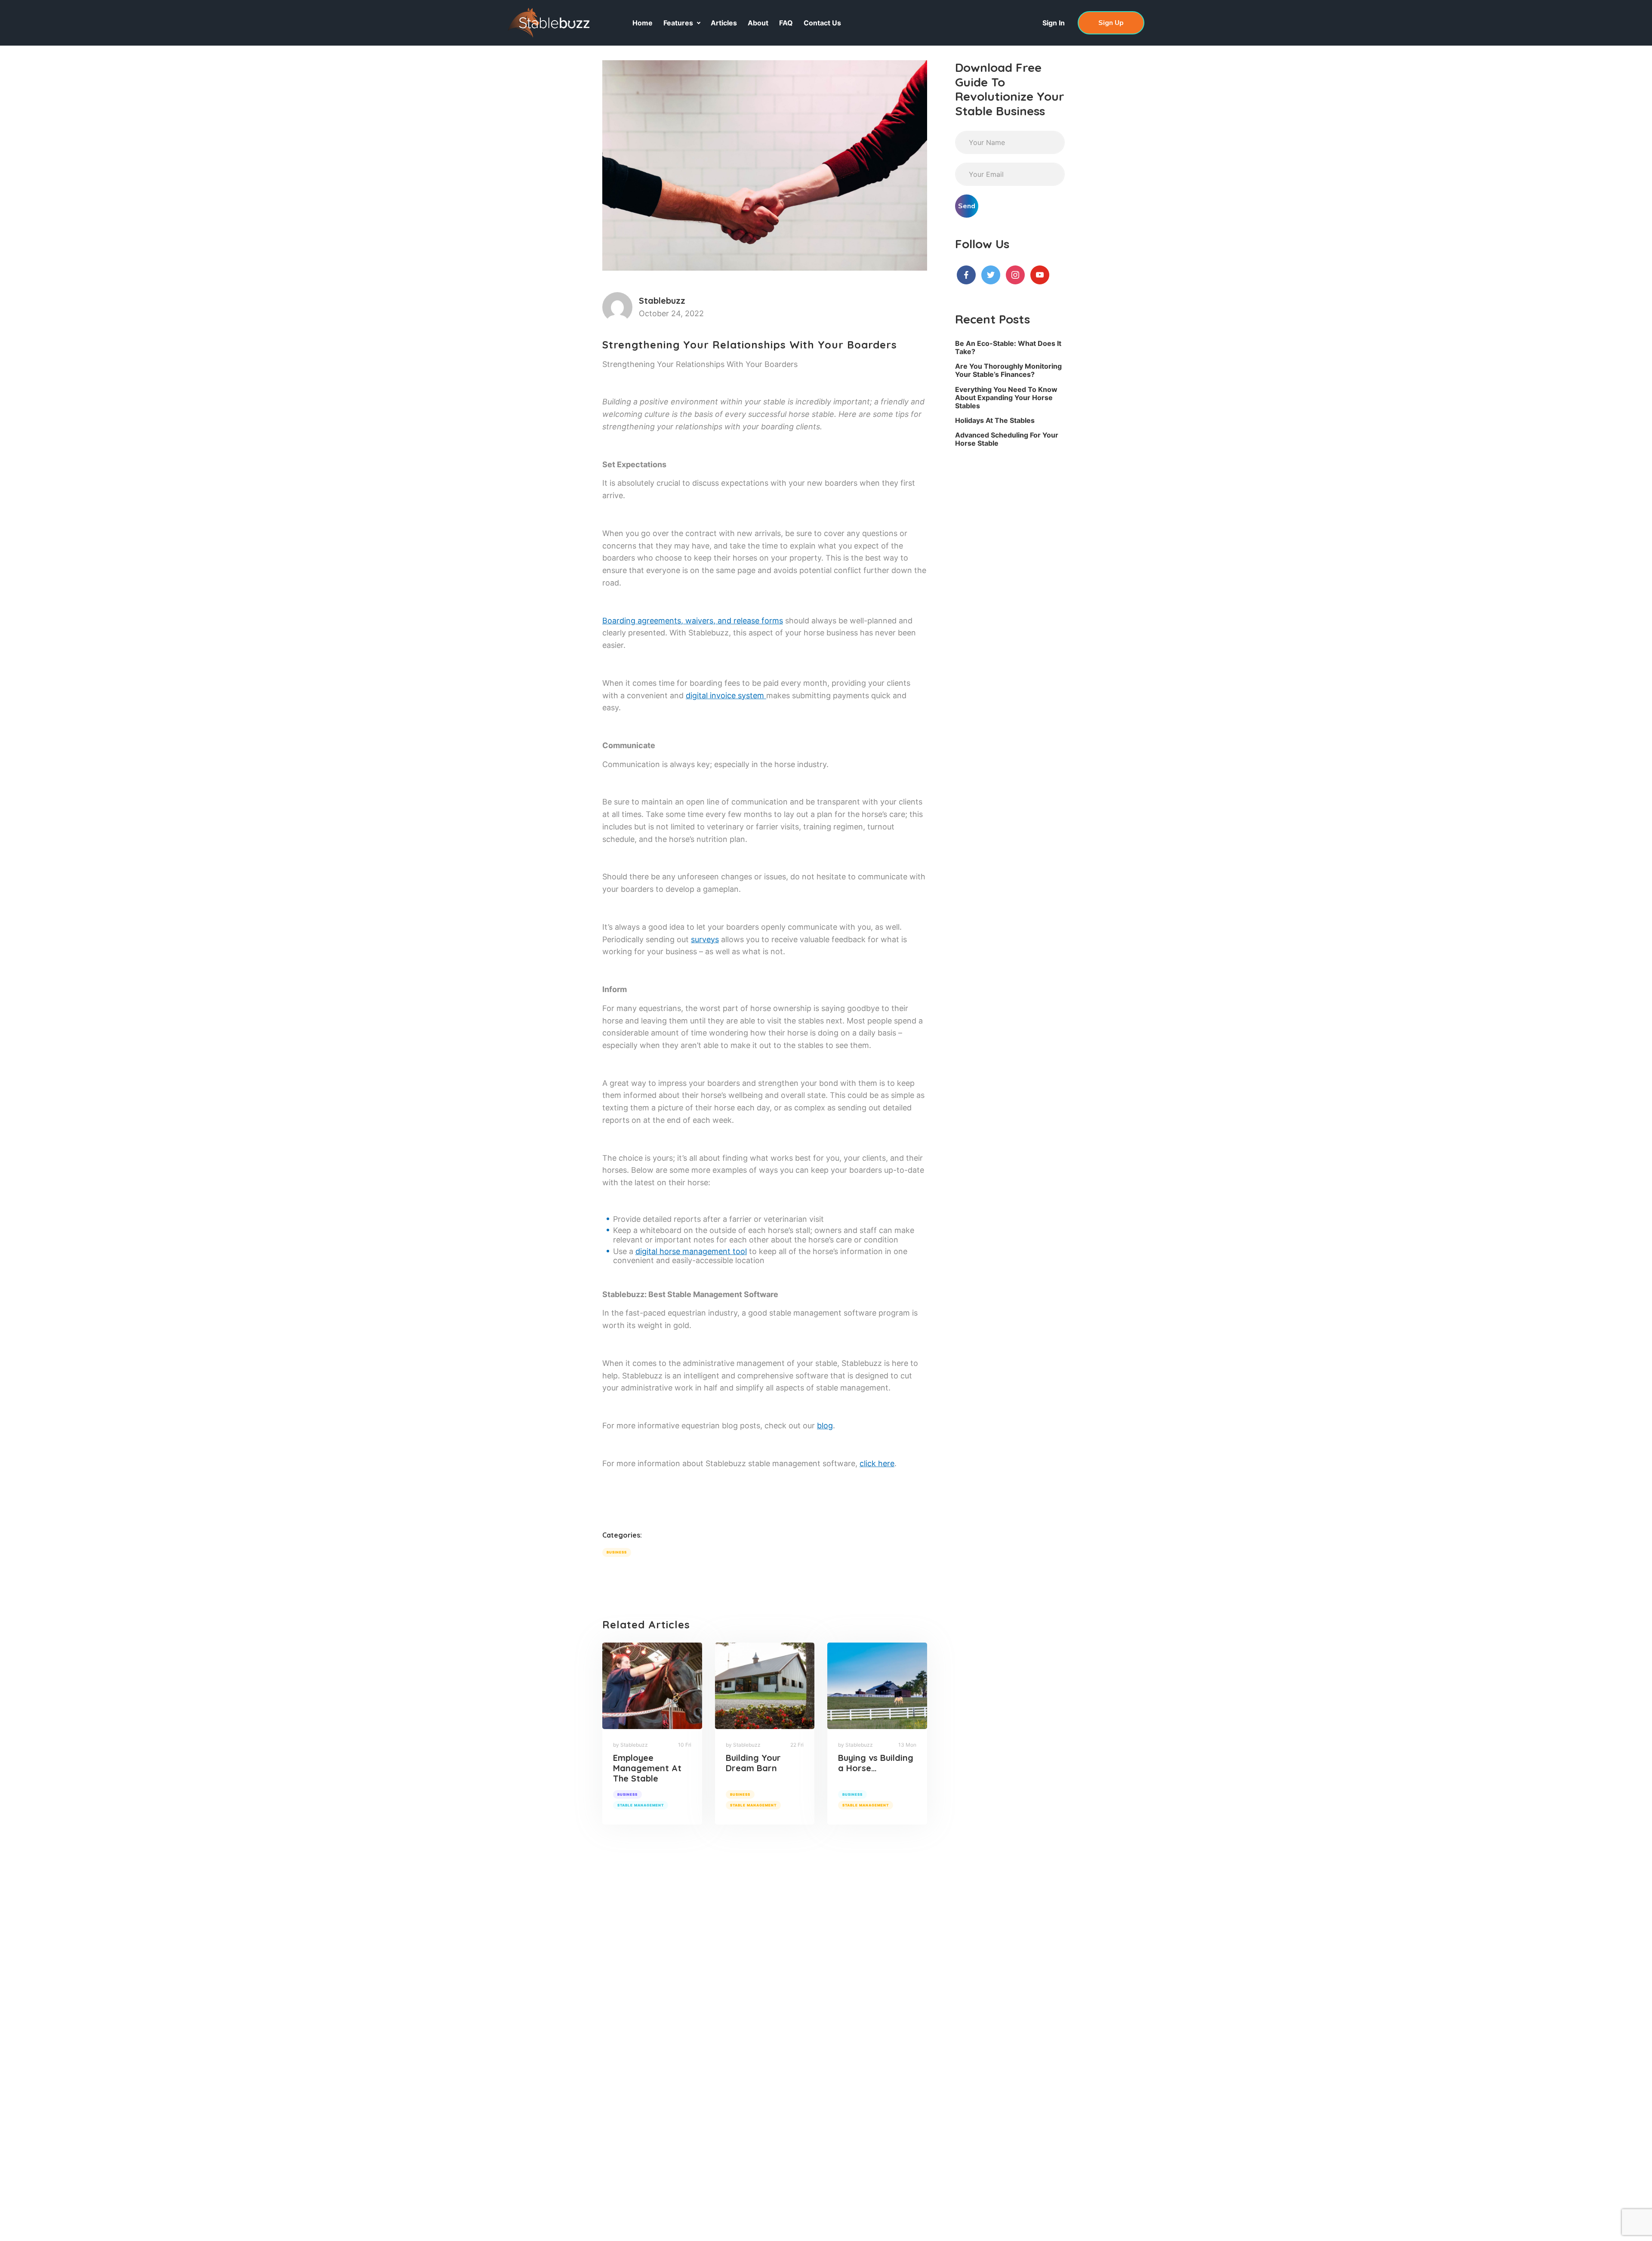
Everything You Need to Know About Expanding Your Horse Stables (1006, 398)
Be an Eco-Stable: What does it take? (1008, 347)
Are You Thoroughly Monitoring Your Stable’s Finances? (1008, 370)
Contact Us (822, 23)
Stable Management (641, 1805)
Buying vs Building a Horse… (876, 1763)
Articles (724, 23)
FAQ (786, 23)
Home (643, 23)
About (758, 23)
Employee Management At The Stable (647, 1768)
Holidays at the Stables (995, 420)
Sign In (1054, 23)
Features (678, 23)
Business (617, 1552)
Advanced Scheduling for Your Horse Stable (1007, 439)
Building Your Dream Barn (753, 1763)
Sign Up (1111, 23)
